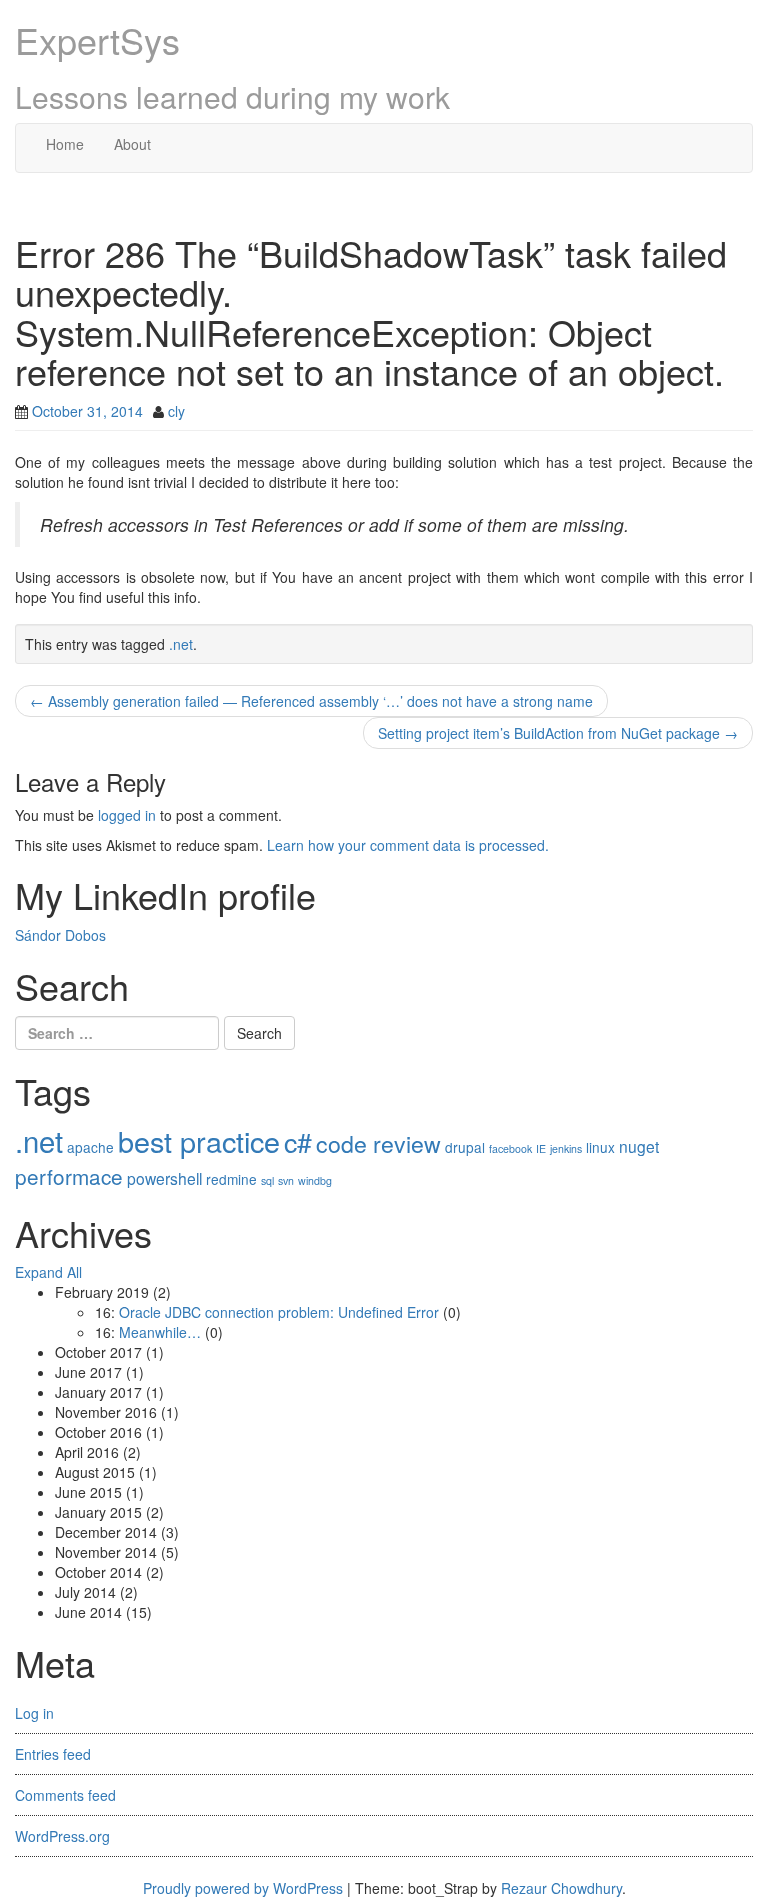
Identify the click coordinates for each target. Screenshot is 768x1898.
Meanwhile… (160, 1332)
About (132, 144)
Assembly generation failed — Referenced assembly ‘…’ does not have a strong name (311, 701)
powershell (164, 1178)
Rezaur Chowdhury (561, 1888)
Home (65, 144)
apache (90, 1147)
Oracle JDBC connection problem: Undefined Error (279, 1312)
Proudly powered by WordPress (243, 1888)
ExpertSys (97, 39)
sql (267, 1180)
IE (541, 1148)
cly (176, 411)
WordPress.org (62, 1836)
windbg (315, 1180)
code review (378, 1143)
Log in (34, 1713)
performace (69, 1176)
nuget (639, 1146)
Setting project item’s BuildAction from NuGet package (558, 733)
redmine (231, 1179)
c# (298, 1141)
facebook (510, 1148)
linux (600, 1147)
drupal (465, 1147)
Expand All (48, 1272)
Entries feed (53, 1754)
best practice (199, 1140)
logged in (127, 815)
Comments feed (65, 1795)
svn (286, 1180)
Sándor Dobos (60, 935)
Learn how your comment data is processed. (408, 845)
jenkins (566, 1148)
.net (181, 644)
